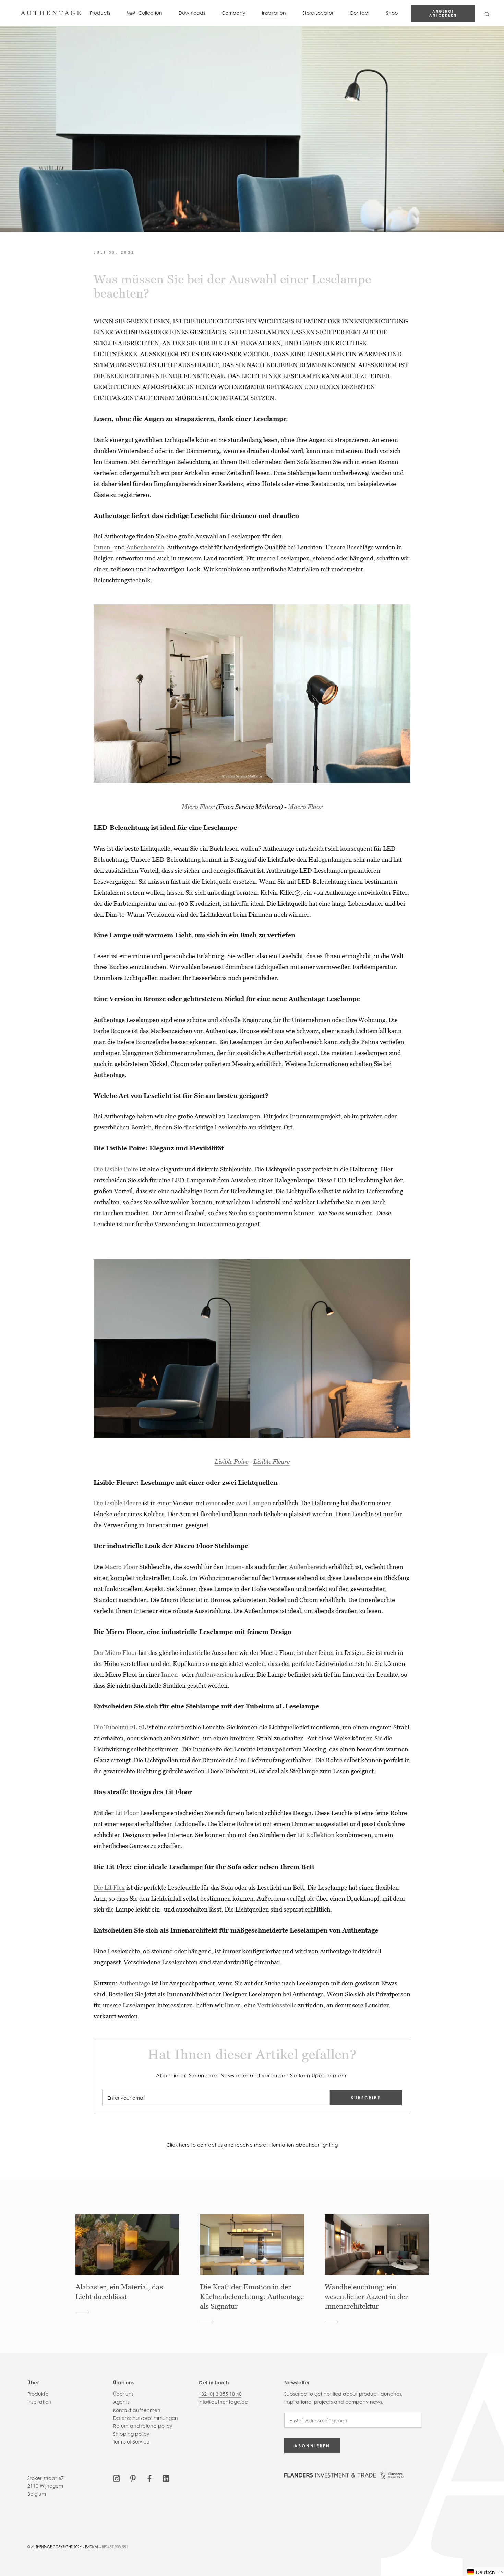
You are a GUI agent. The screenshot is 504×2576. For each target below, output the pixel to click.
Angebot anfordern (443, 13)
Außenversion (214, 1675)
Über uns (123, 2394)
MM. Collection (144, 13)
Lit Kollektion (316, 1835)
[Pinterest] (133, 2478)
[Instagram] (117, 2478)
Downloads (192, 13)
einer (213, 1503)
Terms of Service (131, 2442)
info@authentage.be (223, 2402)
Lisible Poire (231, 1461)
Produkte (38, 2394)
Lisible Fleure (272, 1461)
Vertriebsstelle (277, 2005)
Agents (121, 2402)
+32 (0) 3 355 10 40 (220, 2394)
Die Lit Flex (109, 1887)
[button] (485, 2572)
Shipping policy (131, 2434)
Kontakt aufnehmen (137, 2410)
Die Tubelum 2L (115, 1727)
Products (100, 13)
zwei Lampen (253, 1503)
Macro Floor (305, 807)
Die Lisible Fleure (117, 1503)
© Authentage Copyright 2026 (55, 2547)
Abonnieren (312, 2446)
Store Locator (318, 13)
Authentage (135, 1983)
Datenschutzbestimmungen (146, 2418)
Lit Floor (127, 1813)
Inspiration (274, 13)
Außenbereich (145, 547)
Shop (392, 13)
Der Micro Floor (115, 1653)
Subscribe (366, 2098)
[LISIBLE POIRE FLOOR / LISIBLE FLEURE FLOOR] (252, 1348)
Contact (360, 13)
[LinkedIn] (166, 2478)
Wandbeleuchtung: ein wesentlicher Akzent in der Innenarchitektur (366, 2297)
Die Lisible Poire (116, 1169)
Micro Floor (198, 807)
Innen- (103, 547)
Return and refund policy (143, 2426)
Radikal (92, 2547)
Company (233, 13)
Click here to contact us (194, 2145)
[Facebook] (149, 2478)
